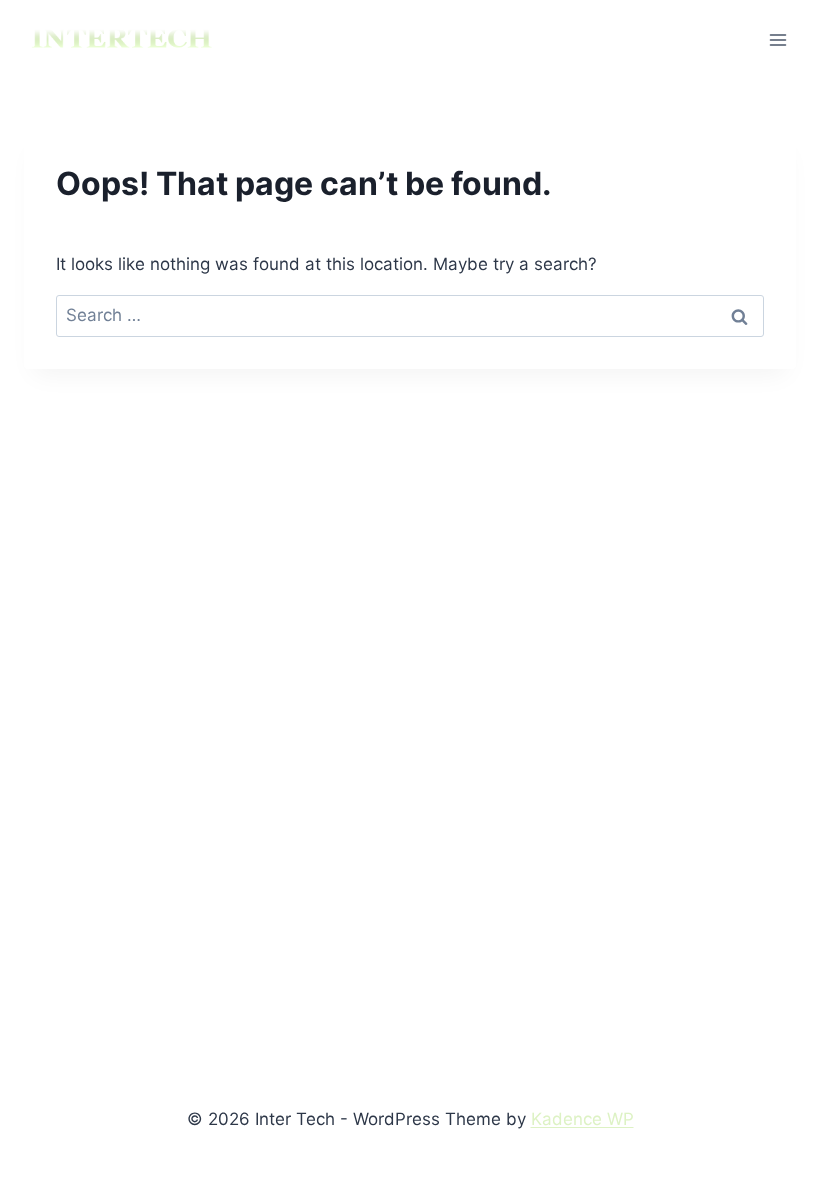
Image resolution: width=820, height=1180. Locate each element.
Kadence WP (582, 1119)
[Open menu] (777, 39)
